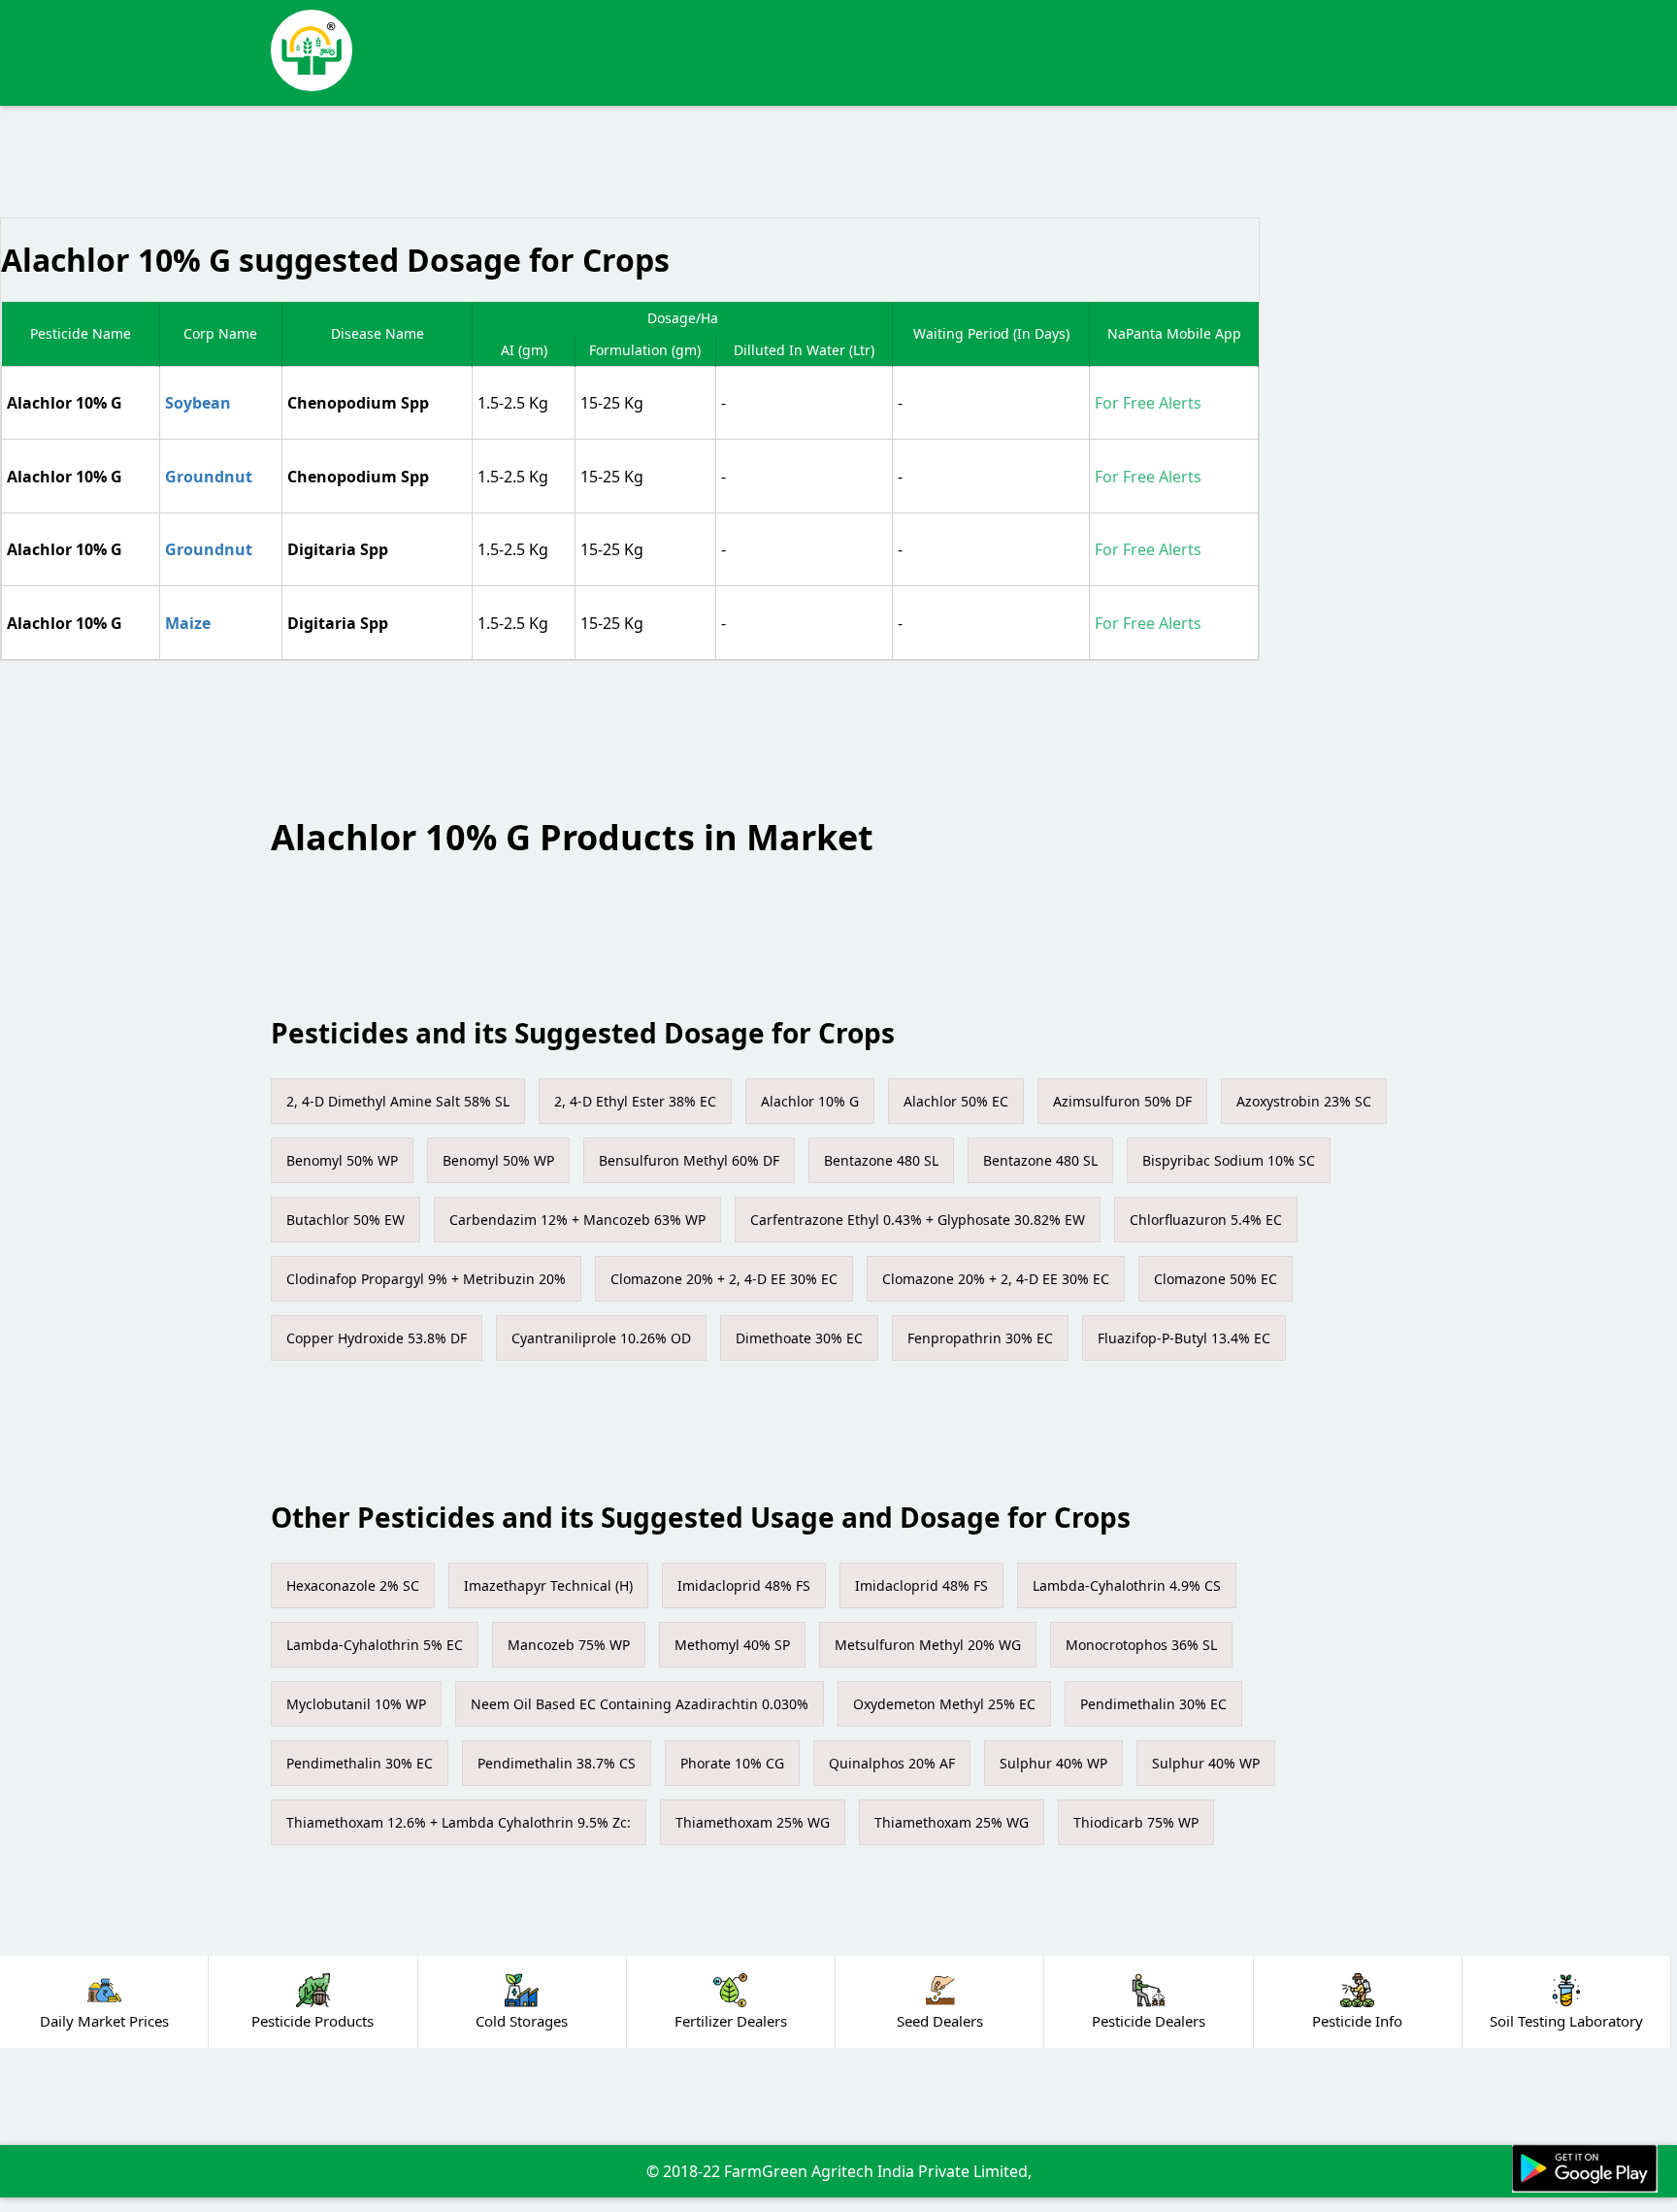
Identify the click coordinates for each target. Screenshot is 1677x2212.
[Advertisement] (868, 49)
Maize (188, 623)
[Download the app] (1585, 2168)
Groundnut (209, 477)
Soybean (198, 403)
